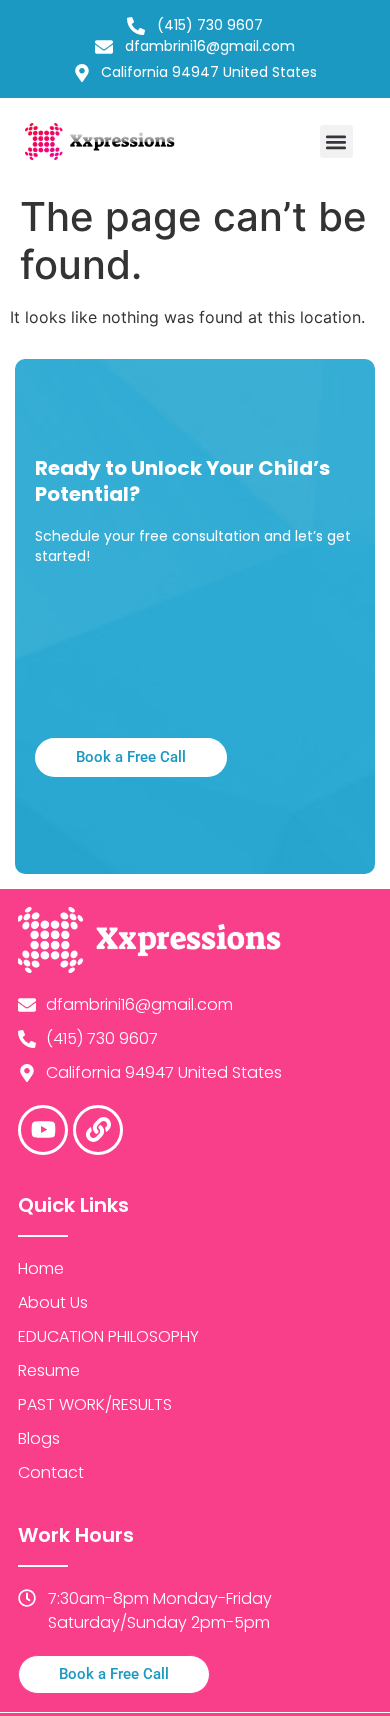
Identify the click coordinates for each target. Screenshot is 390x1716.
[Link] (98, 1130)
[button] (336, 141)
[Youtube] (43, 1130)
